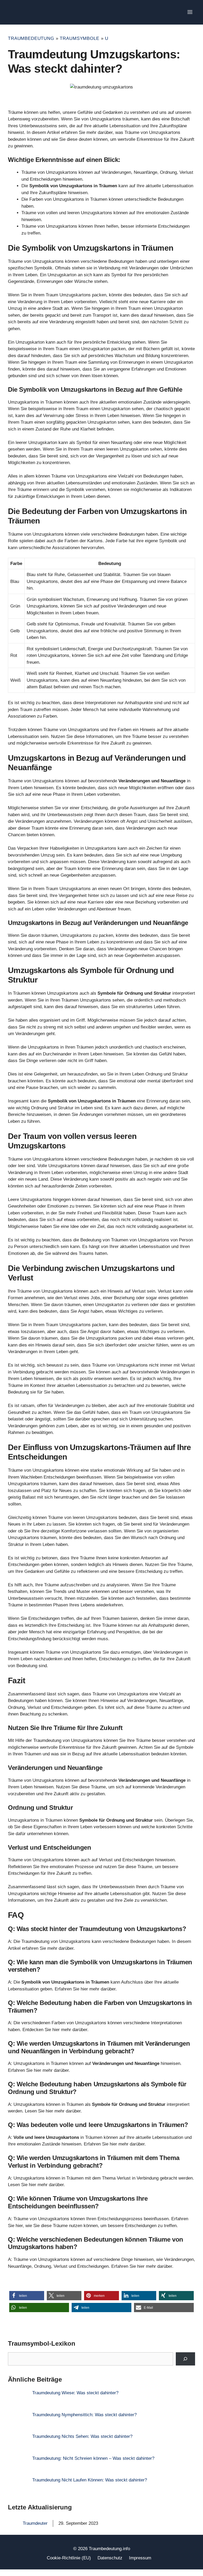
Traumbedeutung (31, 38)
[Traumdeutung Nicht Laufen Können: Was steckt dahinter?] (18, 2488)
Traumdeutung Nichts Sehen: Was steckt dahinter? (82, 2436)
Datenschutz (110, 2558)
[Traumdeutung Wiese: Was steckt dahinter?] (18, 2400)
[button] (27, 2296)
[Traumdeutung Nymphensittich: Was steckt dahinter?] (18, 2422)
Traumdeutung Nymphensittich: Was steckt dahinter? (84, 2415)
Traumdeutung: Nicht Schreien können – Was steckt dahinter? (93, 2458)
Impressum (140, 2558)
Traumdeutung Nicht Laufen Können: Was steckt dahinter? (90, 2480)
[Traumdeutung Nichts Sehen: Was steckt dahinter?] (18, 2444)
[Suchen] (185, 2359)
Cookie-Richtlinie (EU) (69, 2558)
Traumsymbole (79, 38)
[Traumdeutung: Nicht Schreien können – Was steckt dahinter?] (18, 2466)
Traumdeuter (35, 2523)
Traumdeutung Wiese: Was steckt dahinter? (75, 2393)
